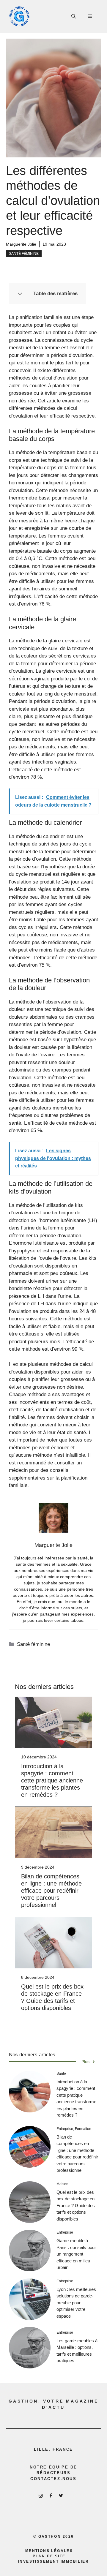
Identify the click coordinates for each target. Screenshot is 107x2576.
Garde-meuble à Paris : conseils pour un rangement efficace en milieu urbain (76, 2254)
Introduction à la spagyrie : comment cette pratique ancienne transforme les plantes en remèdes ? (52, 1780)
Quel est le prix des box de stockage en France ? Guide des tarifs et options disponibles (76, 2206)
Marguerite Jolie (21, 244)
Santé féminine (24, 254)
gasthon (50, 2537)
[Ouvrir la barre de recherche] (74, 16)
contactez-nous (53, 2479)
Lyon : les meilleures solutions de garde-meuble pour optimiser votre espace (76, 2303)
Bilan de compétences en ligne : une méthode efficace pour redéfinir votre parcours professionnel (51, 1891)
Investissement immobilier (53, 2561)
